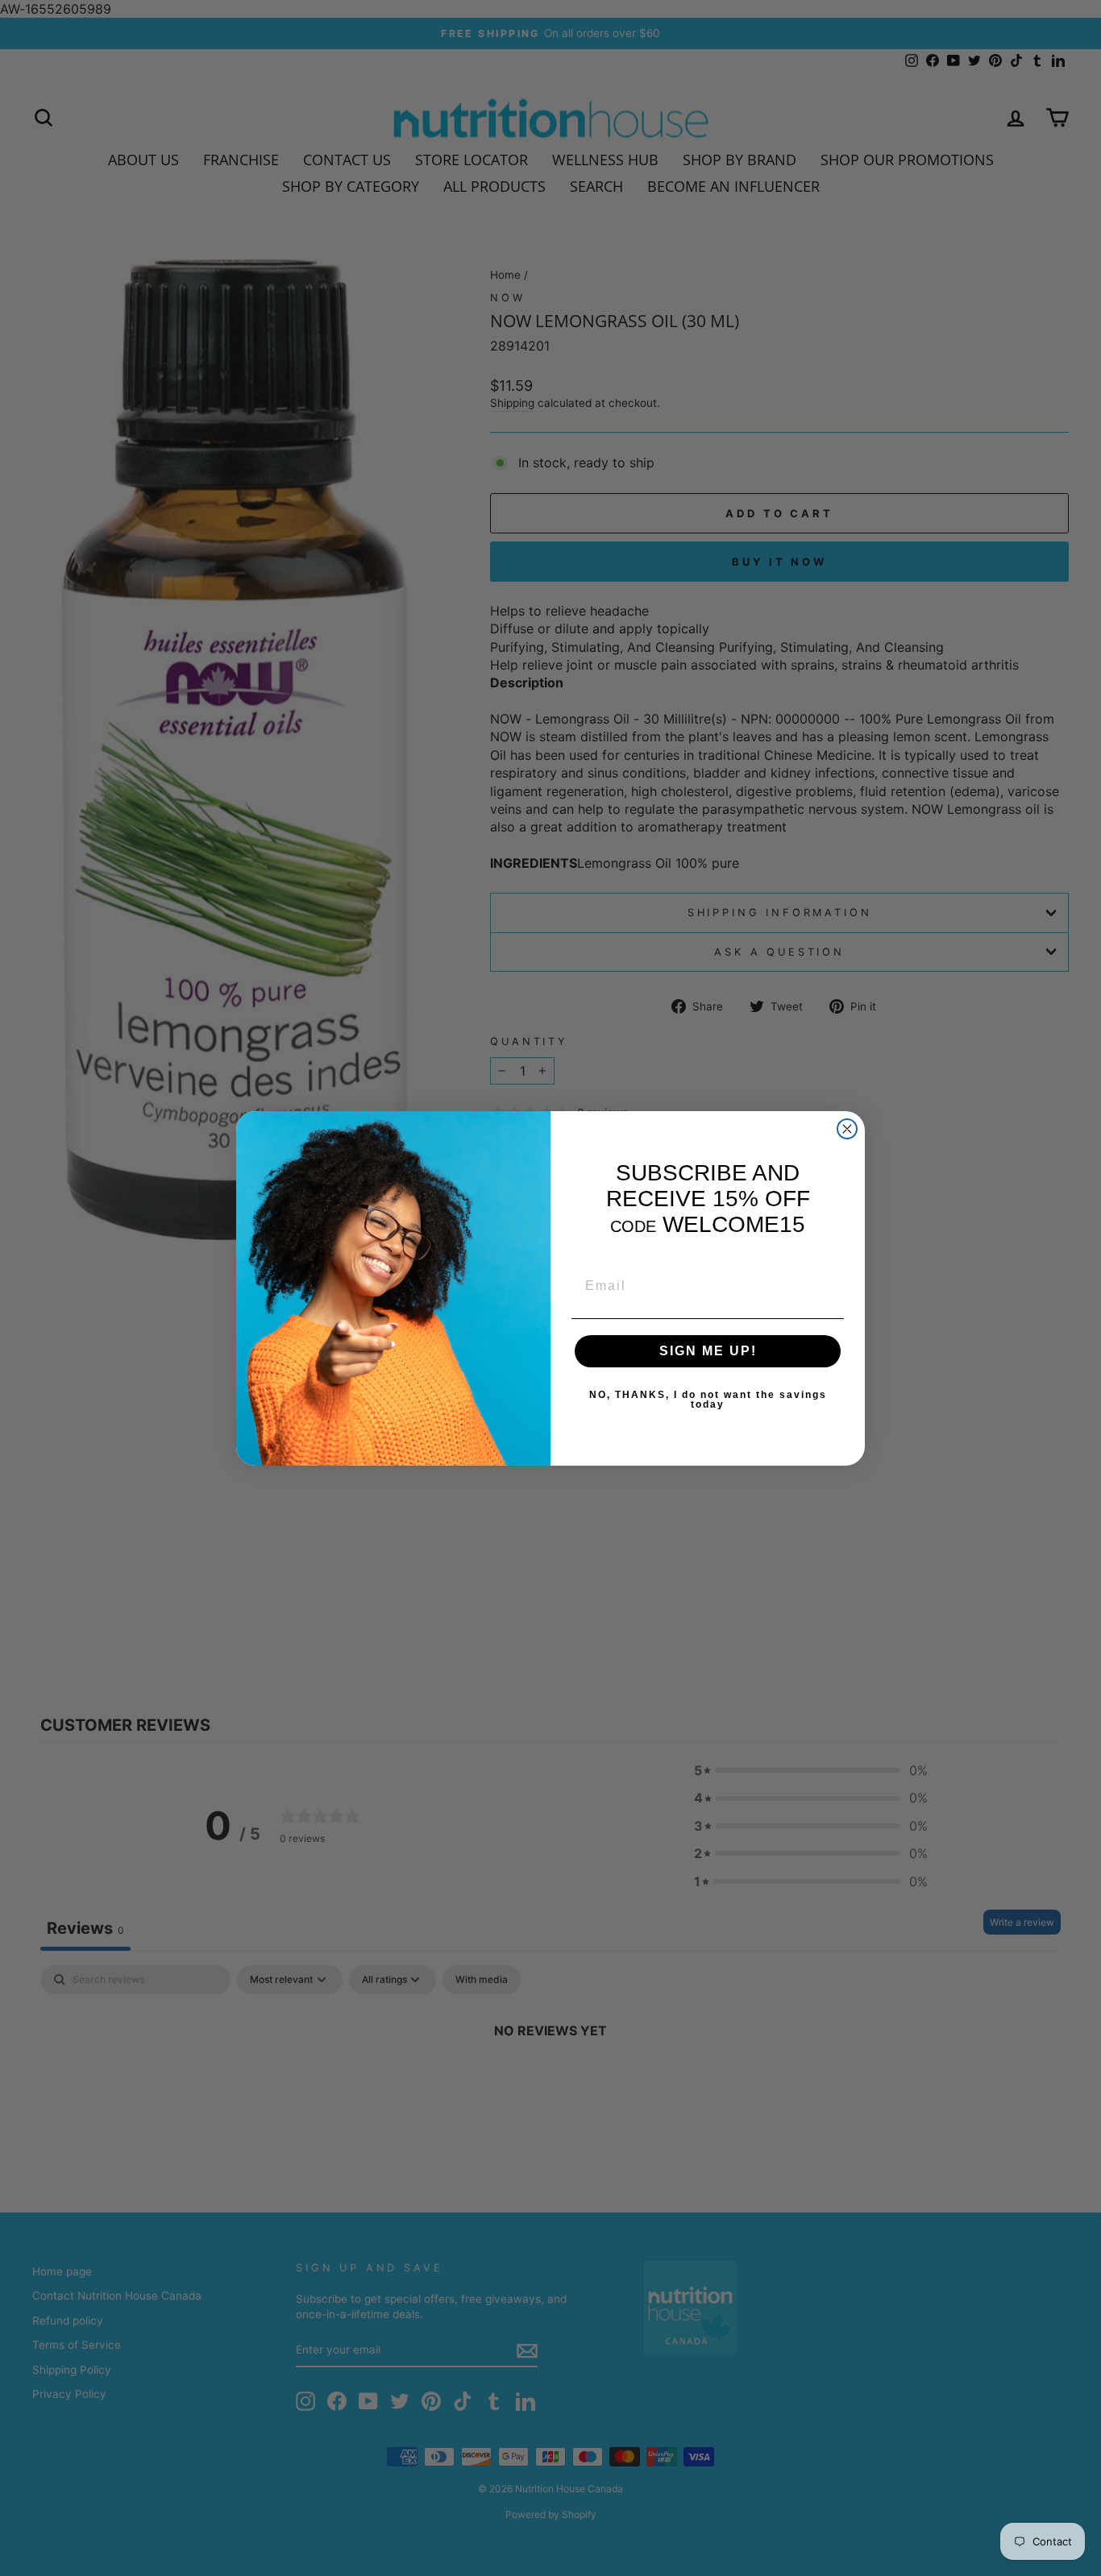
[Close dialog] (847, 1129)
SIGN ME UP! (708, 1351)
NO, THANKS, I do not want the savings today (708, 1400)
